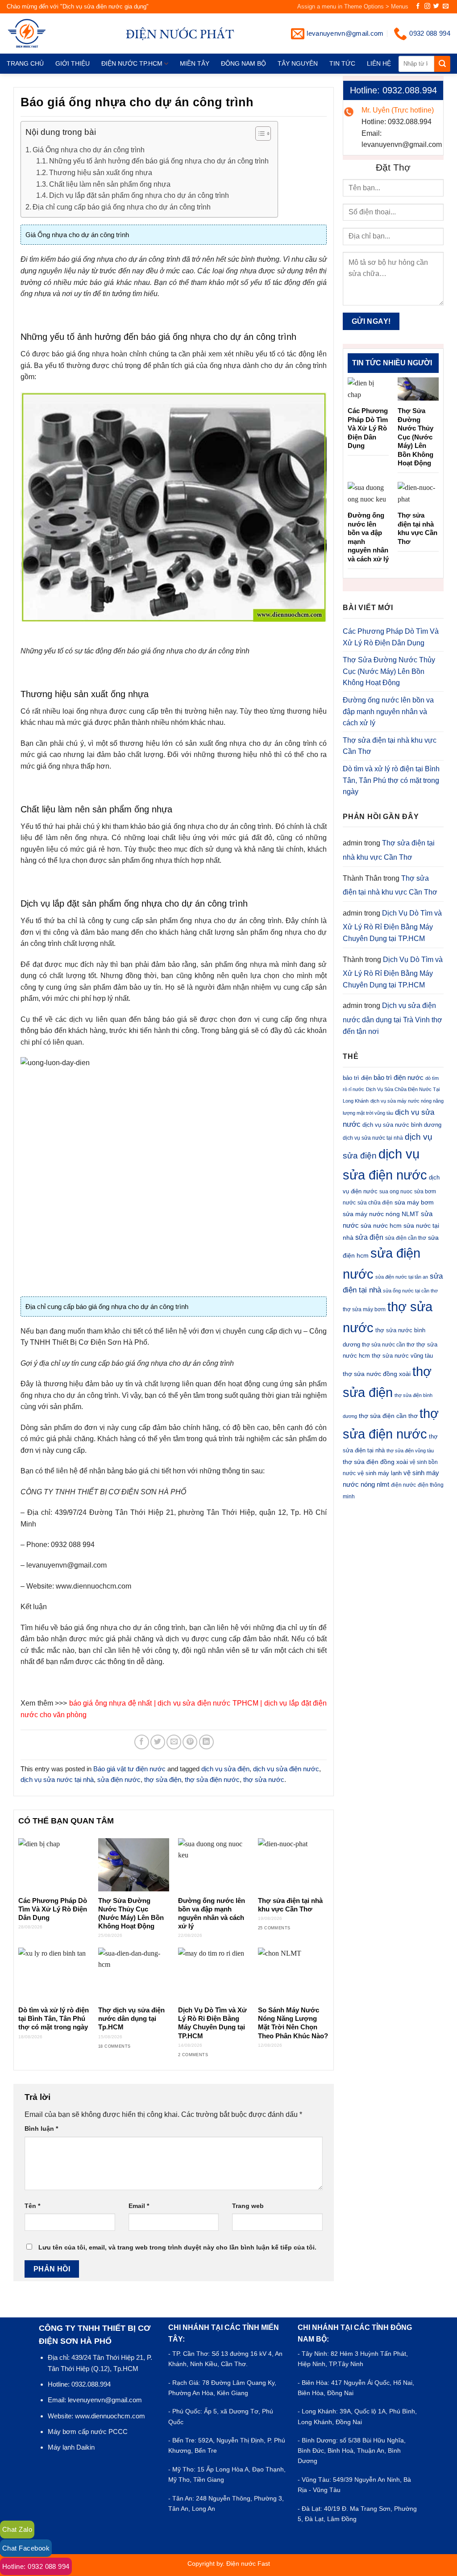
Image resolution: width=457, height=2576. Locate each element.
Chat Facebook (26, 2548)
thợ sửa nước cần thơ (388, 1345)
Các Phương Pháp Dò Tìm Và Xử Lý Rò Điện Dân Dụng (53, 1909)
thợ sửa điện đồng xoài (375, 1462)
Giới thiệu (73, 63)
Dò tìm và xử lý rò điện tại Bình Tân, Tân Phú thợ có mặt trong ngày (54, 2019)
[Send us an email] (446, 6)
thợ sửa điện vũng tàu (410, 1451)
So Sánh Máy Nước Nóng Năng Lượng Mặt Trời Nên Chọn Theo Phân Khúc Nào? (293, 2023)
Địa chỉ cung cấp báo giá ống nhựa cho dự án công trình (122, 207)
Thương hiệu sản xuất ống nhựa (101, 173)
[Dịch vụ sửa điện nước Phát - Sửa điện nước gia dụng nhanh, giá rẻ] (41, 33)
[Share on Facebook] (142, 1742)
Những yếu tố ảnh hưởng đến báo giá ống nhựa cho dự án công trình (159, 161)
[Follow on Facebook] (418, 6)
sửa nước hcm (381, 1226)
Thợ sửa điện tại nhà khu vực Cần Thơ (290, 1905)
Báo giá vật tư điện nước (129, 1769)
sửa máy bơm (414, 1202)
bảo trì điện (357, 1078)
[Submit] (442, 64)
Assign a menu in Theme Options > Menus (353, 6)
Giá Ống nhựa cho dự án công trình (89, 150)
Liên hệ (379, 63)
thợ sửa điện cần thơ (388, 1416)
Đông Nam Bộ (243, 63)
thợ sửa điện (163, 1779)
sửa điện (369, 1237)
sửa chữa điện (375, 1203)
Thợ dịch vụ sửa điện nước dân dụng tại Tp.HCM (131, 2019)
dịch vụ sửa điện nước (286, 1769)
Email (139, 2206)
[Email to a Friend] (174, 1742)
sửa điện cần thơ (406, 1238)
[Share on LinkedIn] (206, 1742)
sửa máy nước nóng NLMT (381, 1214)
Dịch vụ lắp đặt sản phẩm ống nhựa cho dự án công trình (139, 195)
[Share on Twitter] (158, 1742)
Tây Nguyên (298, 63)
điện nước (403, 1485)
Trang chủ (25, 63)
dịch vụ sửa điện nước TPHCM (208, 1703)
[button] (259, 135)
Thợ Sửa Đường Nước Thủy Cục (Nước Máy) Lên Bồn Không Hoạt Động (131, 1913)
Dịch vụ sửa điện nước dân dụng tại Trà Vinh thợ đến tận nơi (393, 1018)
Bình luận (41, 2129)
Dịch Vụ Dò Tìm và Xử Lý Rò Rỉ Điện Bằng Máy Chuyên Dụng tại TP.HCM (212, 2023)
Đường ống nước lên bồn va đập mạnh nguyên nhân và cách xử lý (212, 1913)
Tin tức (342, 63)
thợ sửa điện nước (212, 1779)
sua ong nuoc (396, 1192)
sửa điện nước (119, 1779)
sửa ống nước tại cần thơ (410, 1291)
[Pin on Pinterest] (190, 1742)
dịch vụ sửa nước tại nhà (57, 1779)
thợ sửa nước (264, 1779)
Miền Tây (195, 63)
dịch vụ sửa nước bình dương (402, 1125)
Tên (32, 2206)
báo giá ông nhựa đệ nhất (111, 1703)
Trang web (248, 2206)
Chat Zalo (17, 2529)
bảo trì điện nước (399, 1077)
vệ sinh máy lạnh (380, 1473)
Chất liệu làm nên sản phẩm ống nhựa (110, 184)
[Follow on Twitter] (436, 6)
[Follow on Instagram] (427, 6)
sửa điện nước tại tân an (402, 1277)
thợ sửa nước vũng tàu (402, 1356)
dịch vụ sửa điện (225, 1769)
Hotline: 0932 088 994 (36, 2566)
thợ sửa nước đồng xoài (377, 1374)
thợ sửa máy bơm (364, 1309)
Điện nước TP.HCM (132, 63)
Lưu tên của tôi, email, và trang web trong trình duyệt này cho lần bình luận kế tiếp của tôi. (177, 2247)
